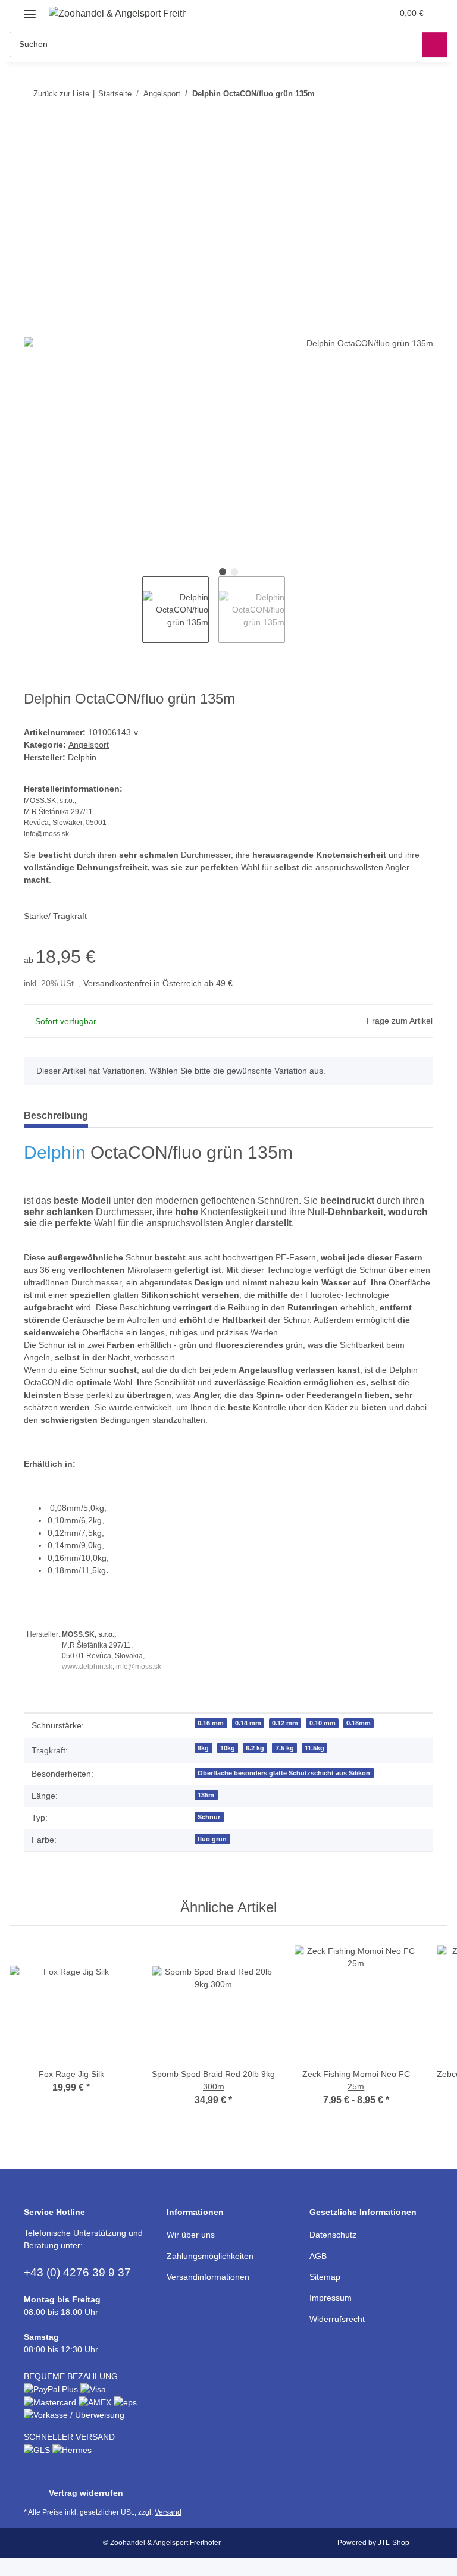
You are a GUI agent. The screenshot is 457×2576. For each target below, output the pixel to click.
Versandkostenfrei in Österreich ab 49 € (158, 983)
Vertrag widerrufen (86, 2493)
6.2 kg (255, 1748)
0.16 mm (211, 1723)
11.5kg (314, 1748)
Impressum (331, 2298)
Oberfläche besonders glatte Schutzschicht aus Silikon (284, 1773)
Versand (168, 2512)
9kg (203, 1748)
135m (206, 1795)
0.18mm (359, 1723)
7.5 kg (285, 1748)
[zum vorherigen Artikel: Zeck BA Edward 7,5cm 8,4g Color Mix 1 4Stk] (395, 94)
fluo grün (212, 1839)
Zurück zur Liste (61, 94)
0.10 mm (323, 1723)
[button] (336, 13)
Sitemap (325, 2277)
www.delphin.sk (87, 1667)
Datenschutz (333, 2235)
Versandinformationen (208, 2277)
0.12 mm (285, 1723)
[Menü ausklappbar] (30, 10)
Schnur (209, 1817)
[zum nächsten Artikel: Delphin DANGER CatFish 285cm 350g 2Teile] (420, 94)
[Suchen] (435, 44)
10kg (228, 1748)
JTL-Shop (394, 2543)
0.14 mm (248, 1723)
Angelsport (89, 745)
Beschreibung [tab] (56, 1116)
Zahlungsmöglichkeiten (210, 2256)
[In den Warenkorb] (33, 132)
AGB (318, 2256)
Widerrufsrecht (337, 2319)
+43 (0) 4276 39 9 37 (77, 2272)
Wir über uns (191, 2235)
